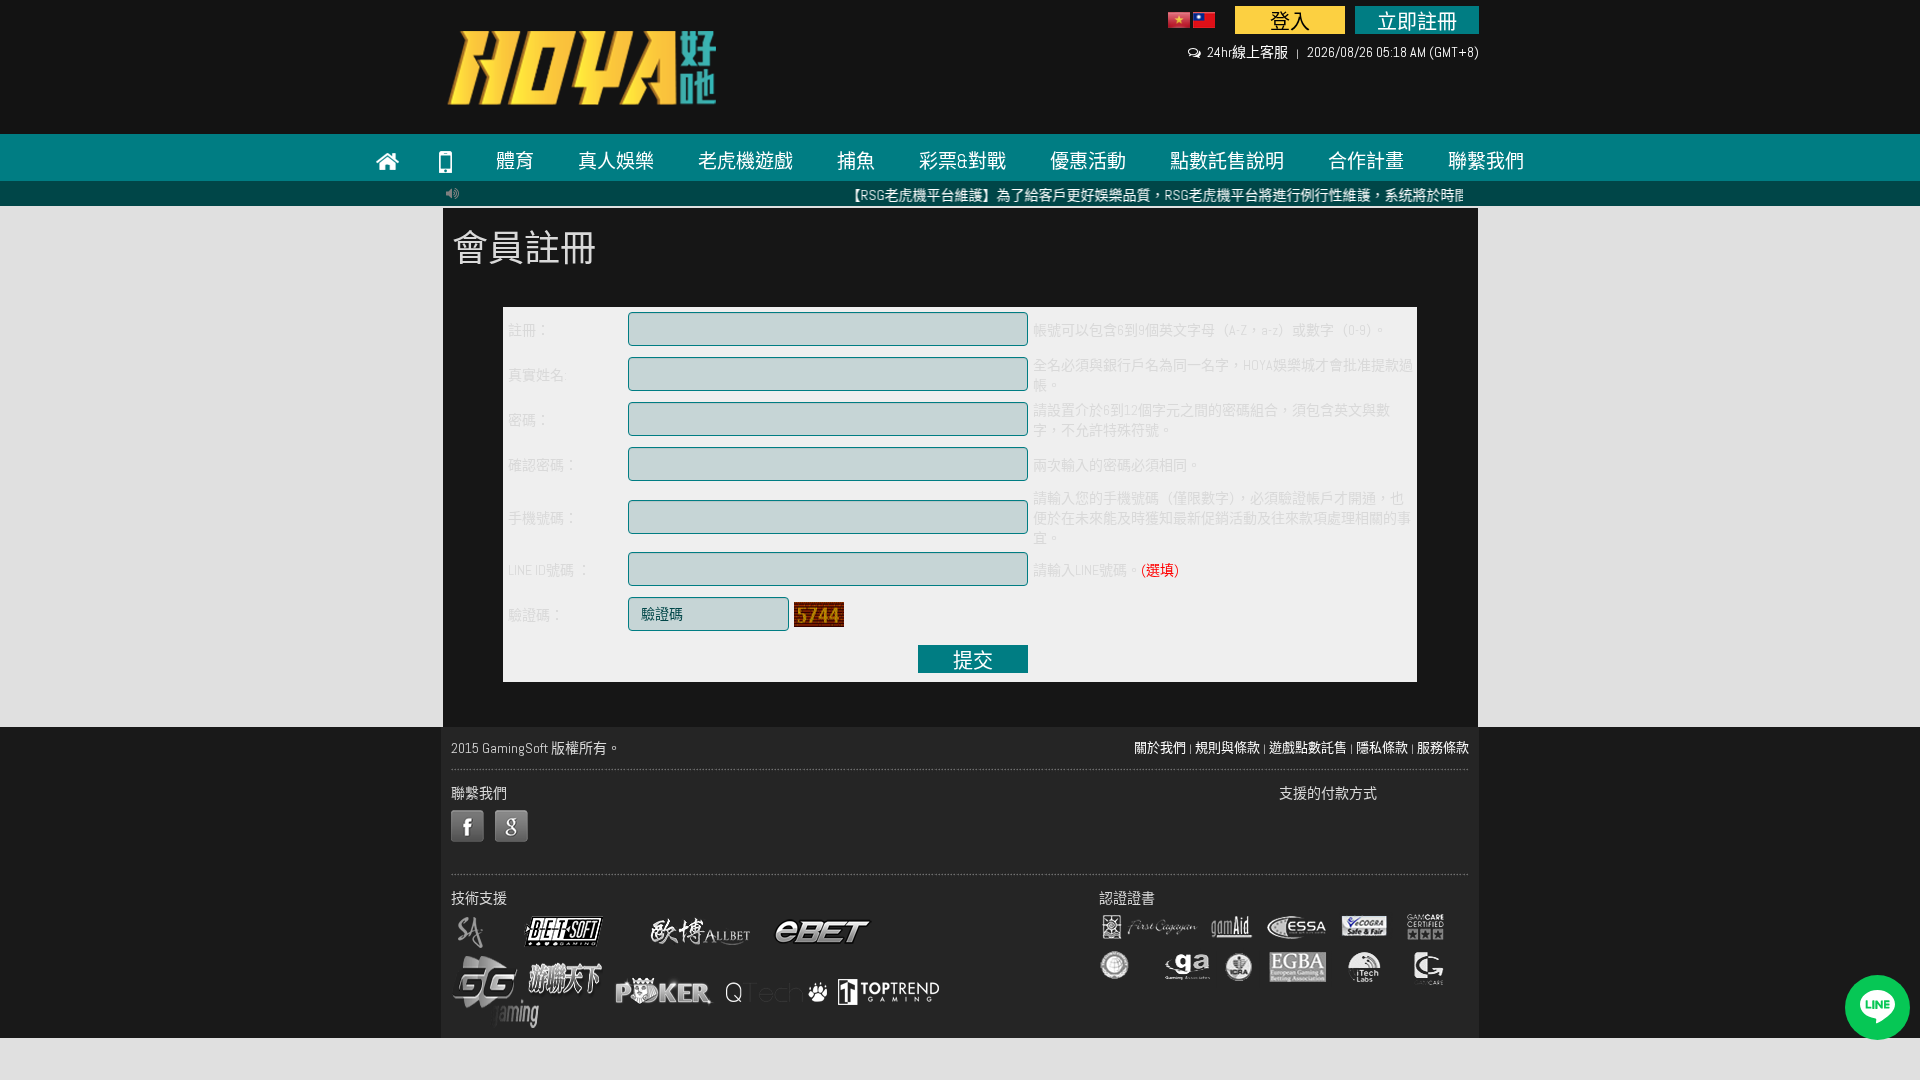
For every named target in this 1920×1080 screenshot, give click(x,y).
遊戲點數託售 (1308, 747)
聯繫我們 (1486, 161)
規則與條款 (1227, 747)
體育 (515, 161)
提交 (973, 660)
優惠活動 (1088, 161)
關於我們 (1160, 747)
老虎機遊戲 (745, 161)
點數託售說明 (1227, 161)
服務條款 (1443, 747)
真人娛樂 (616, 161)
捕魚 (856, 161)
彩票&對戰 (962, 161)
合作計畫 (1366, 161)
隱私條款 (1382, 747)
